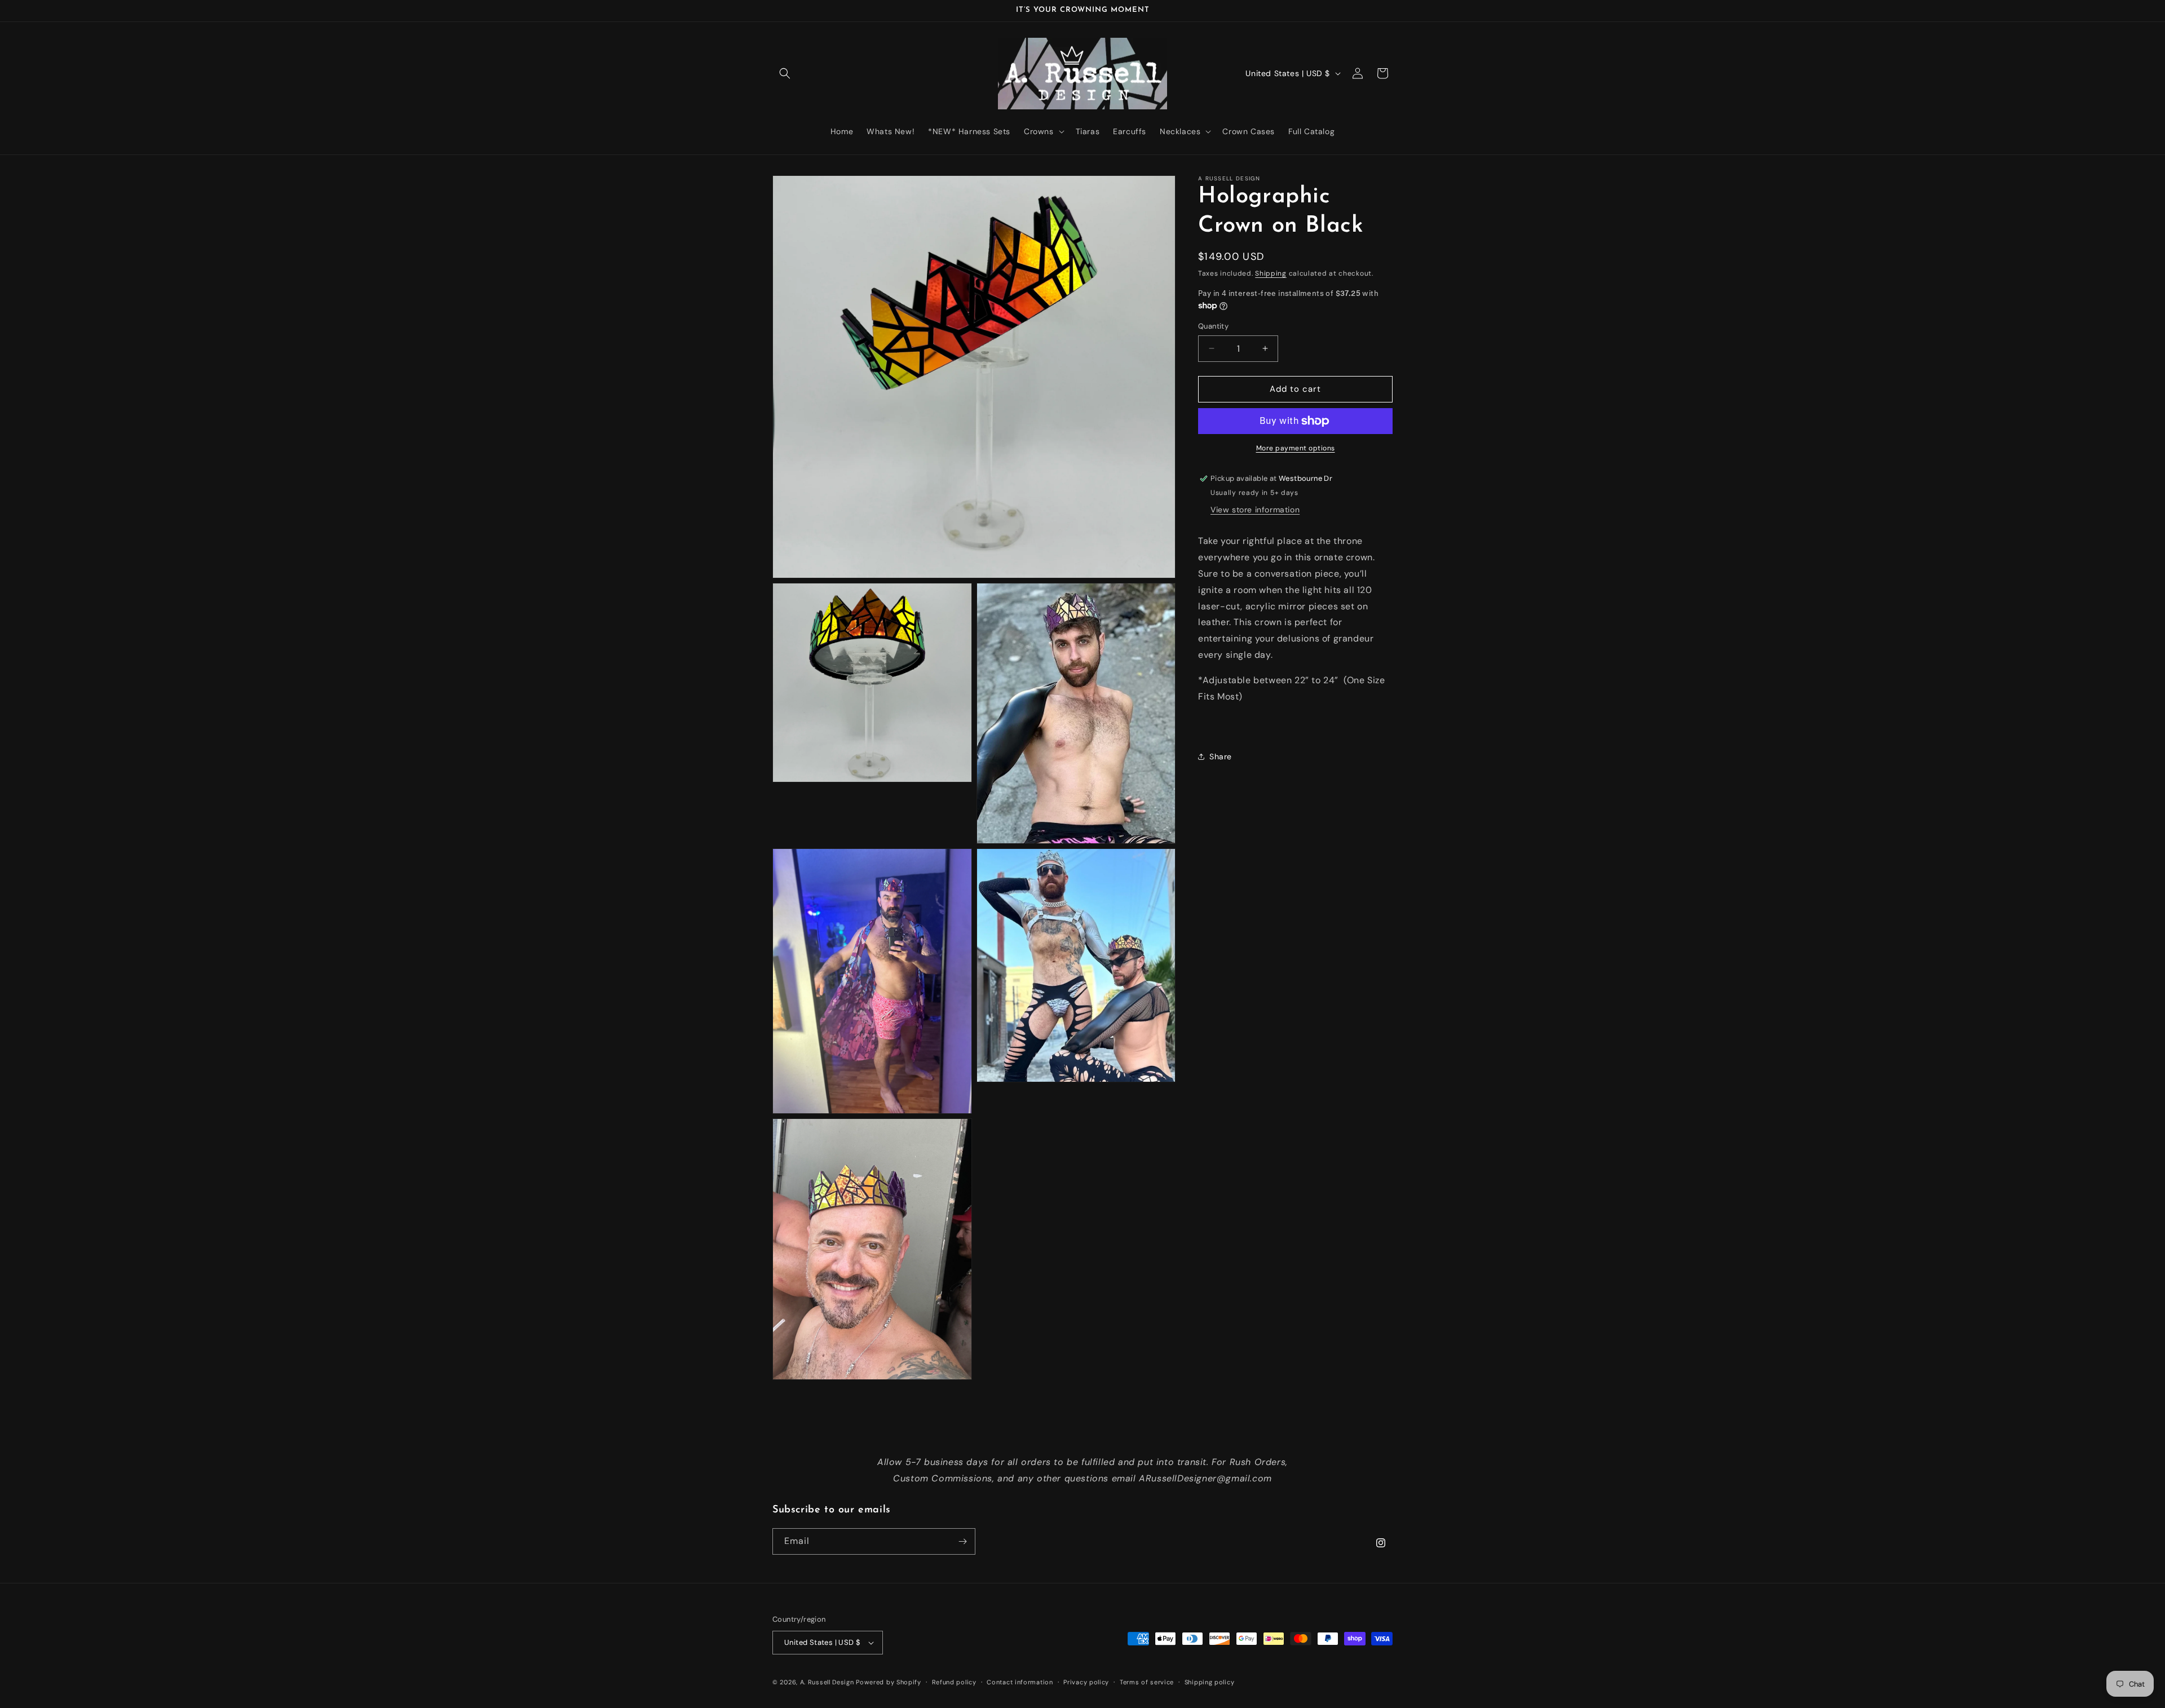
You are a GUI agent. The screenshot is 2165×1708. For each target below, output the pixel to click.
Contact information (1020, 1682)
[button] (785, 73)
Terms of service (1147, 1682)
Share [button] (1221, 756)
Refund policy (954, 1682)
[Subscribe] (962, 1541)
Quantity (1213, 326)
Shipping (1271, 273)
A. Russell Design (827, 1682)
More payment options (1296, 448)
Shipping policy (1210, 1682)
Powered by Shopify (889, 1682)
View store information (1255, 510)
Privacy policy (1086, 1682)
